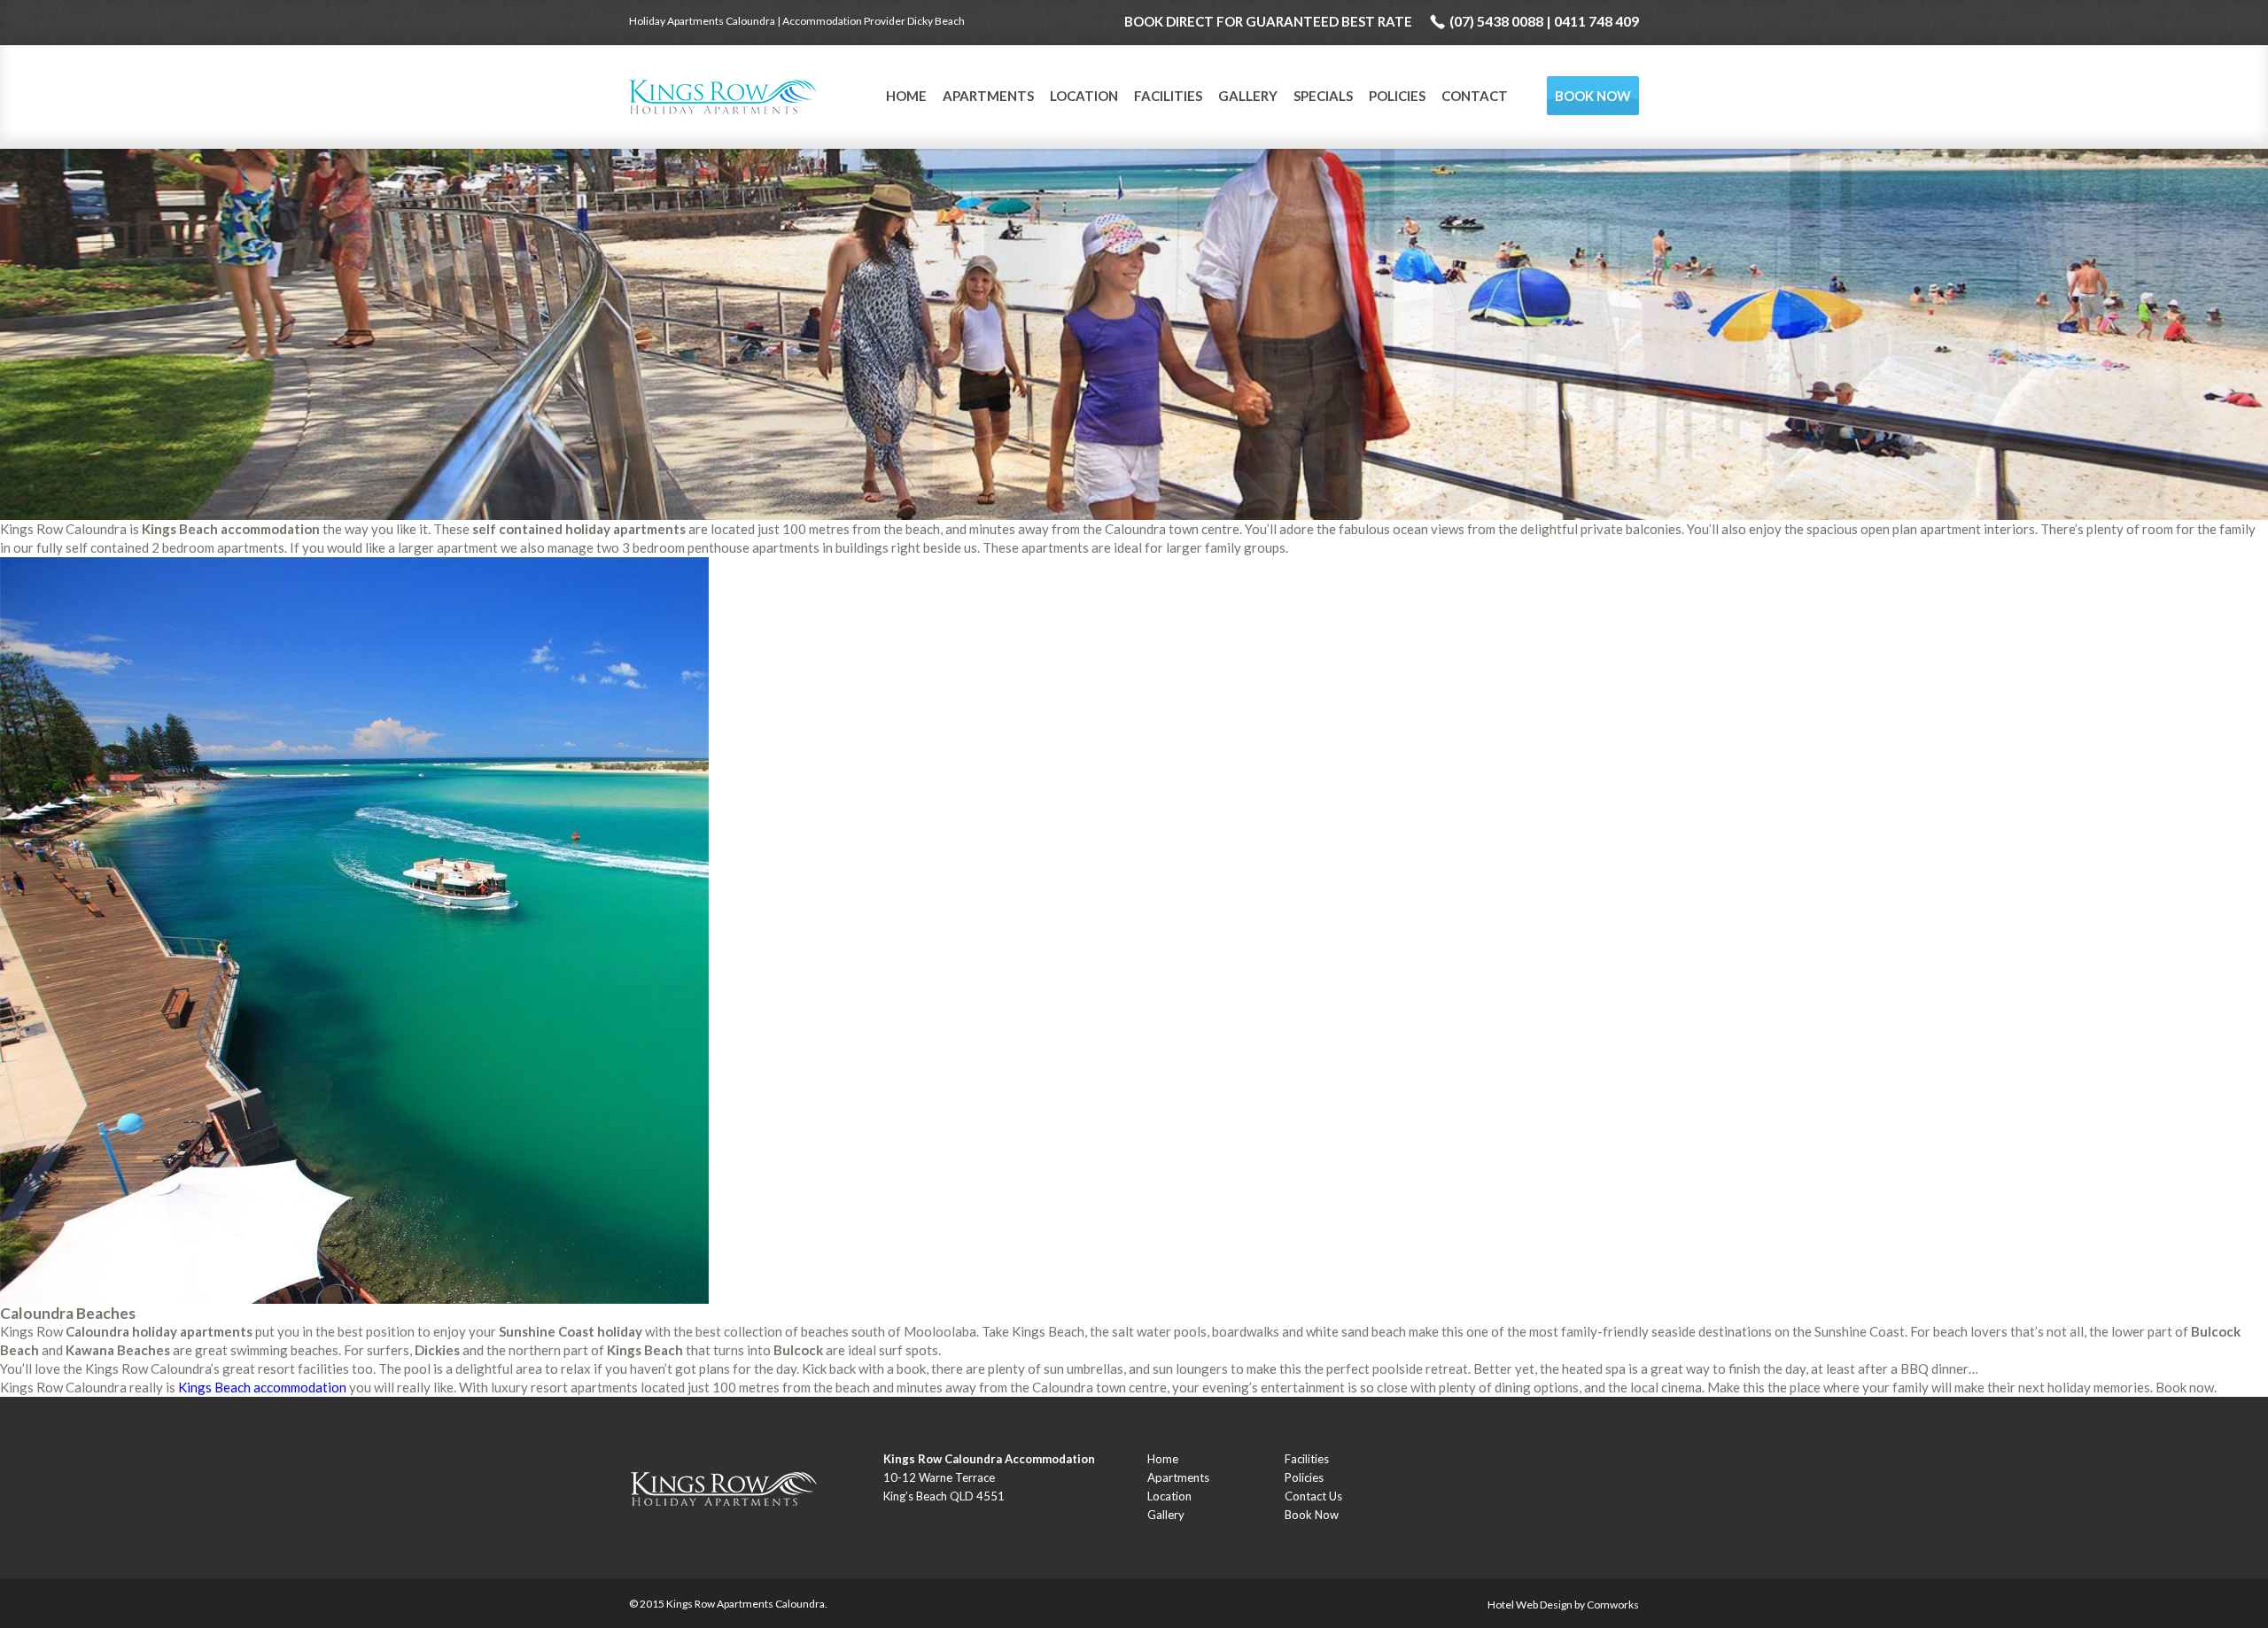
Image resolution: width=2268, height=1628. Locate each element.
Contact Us (1313, 1496)
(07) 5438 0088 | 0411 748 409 (1544, 21)
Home (906, 96)
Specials (1323, 96)
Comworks (1613, 1605)
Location (1084, 96)
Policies (1397, 96)
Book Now (1593, 96)
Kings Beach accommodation (262, 1387)
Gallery (1248, 96)
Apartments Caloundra (771, 1604)
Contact (1475, 96)
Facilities (1168, 96)
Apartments (988, 96)
